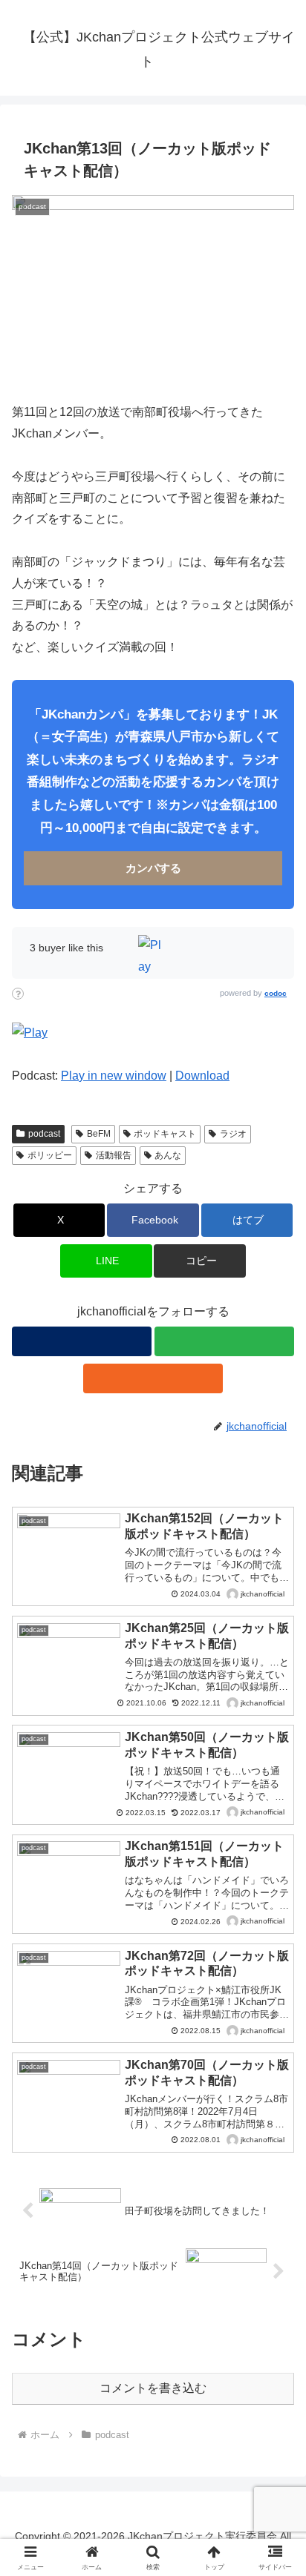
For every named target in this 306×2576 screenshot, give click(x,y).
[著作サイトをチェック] (82, 1341)
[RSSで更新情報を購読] (153, 1378)
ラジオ (233, 1134)
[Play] (30, 1033)
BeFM (99, 1134)
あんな (168, 1155)
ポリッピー (50, 1155)
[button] (200, 1261)
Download (202, 1076)
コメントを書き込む (153, 2388)
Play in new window (114, 1076)
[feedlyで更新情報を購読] (224, 1341)
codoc (276, 993)
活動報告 (114, 1155)
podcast (44, 1134)
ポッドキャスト (165, 1134)
